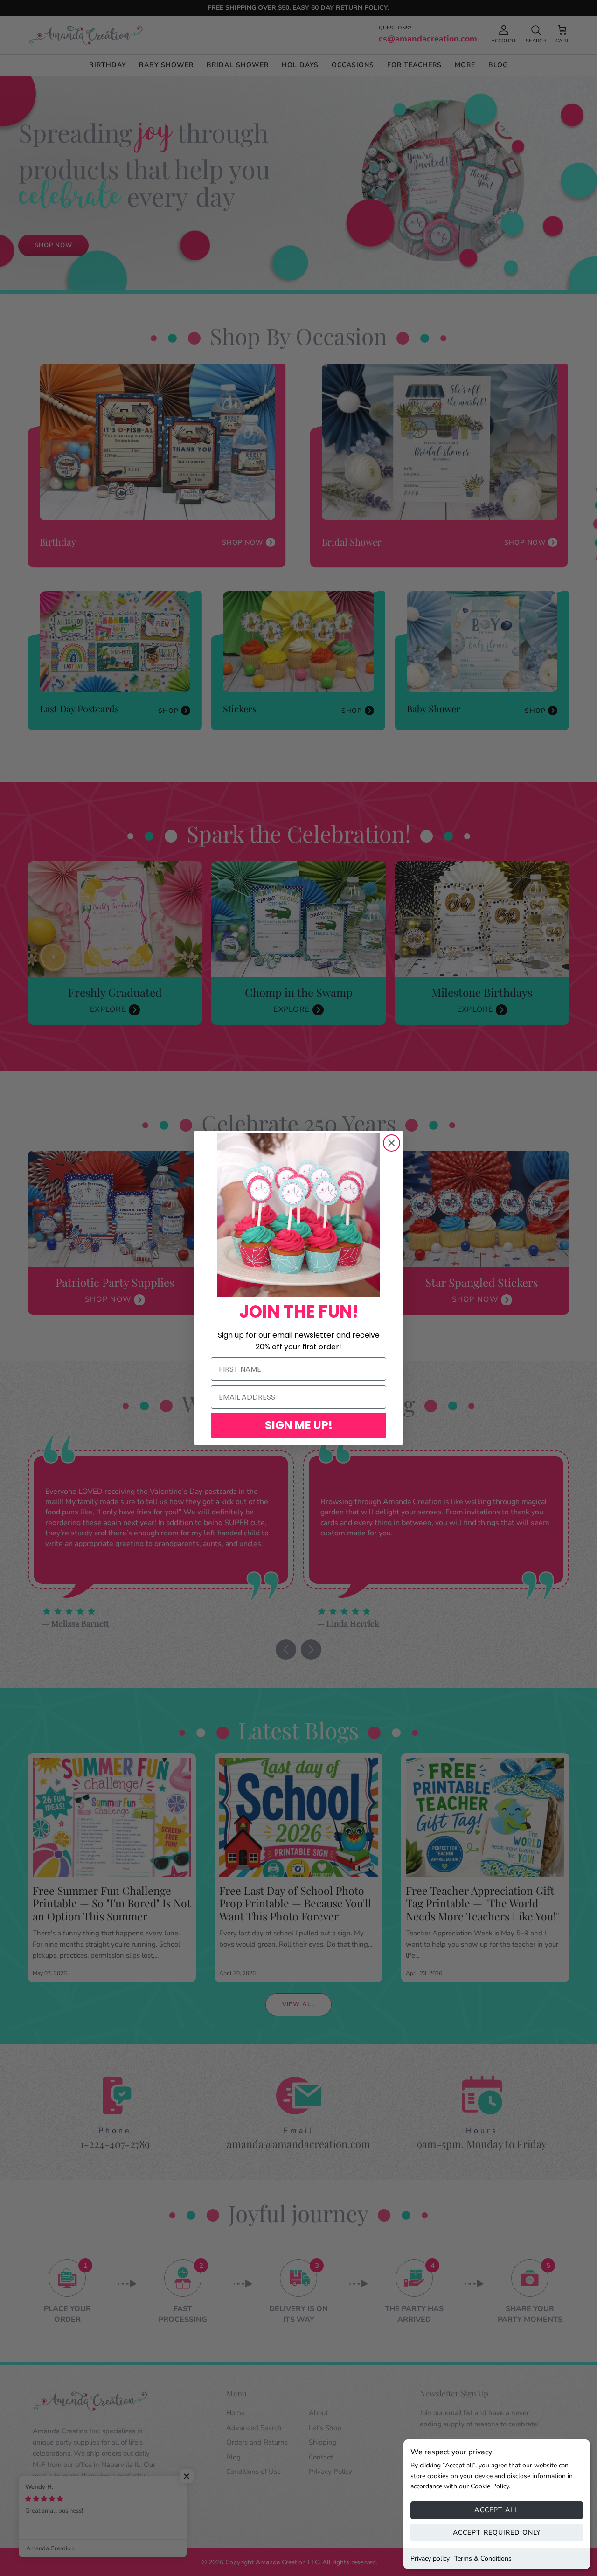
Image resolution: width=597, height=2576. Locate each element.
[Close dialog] (392, 1143)
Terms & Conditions (483, 2559)
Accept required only (497, 2532)
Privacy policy (430, 2559)
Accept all (496, 2510)
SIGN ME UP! (299, 1425)
